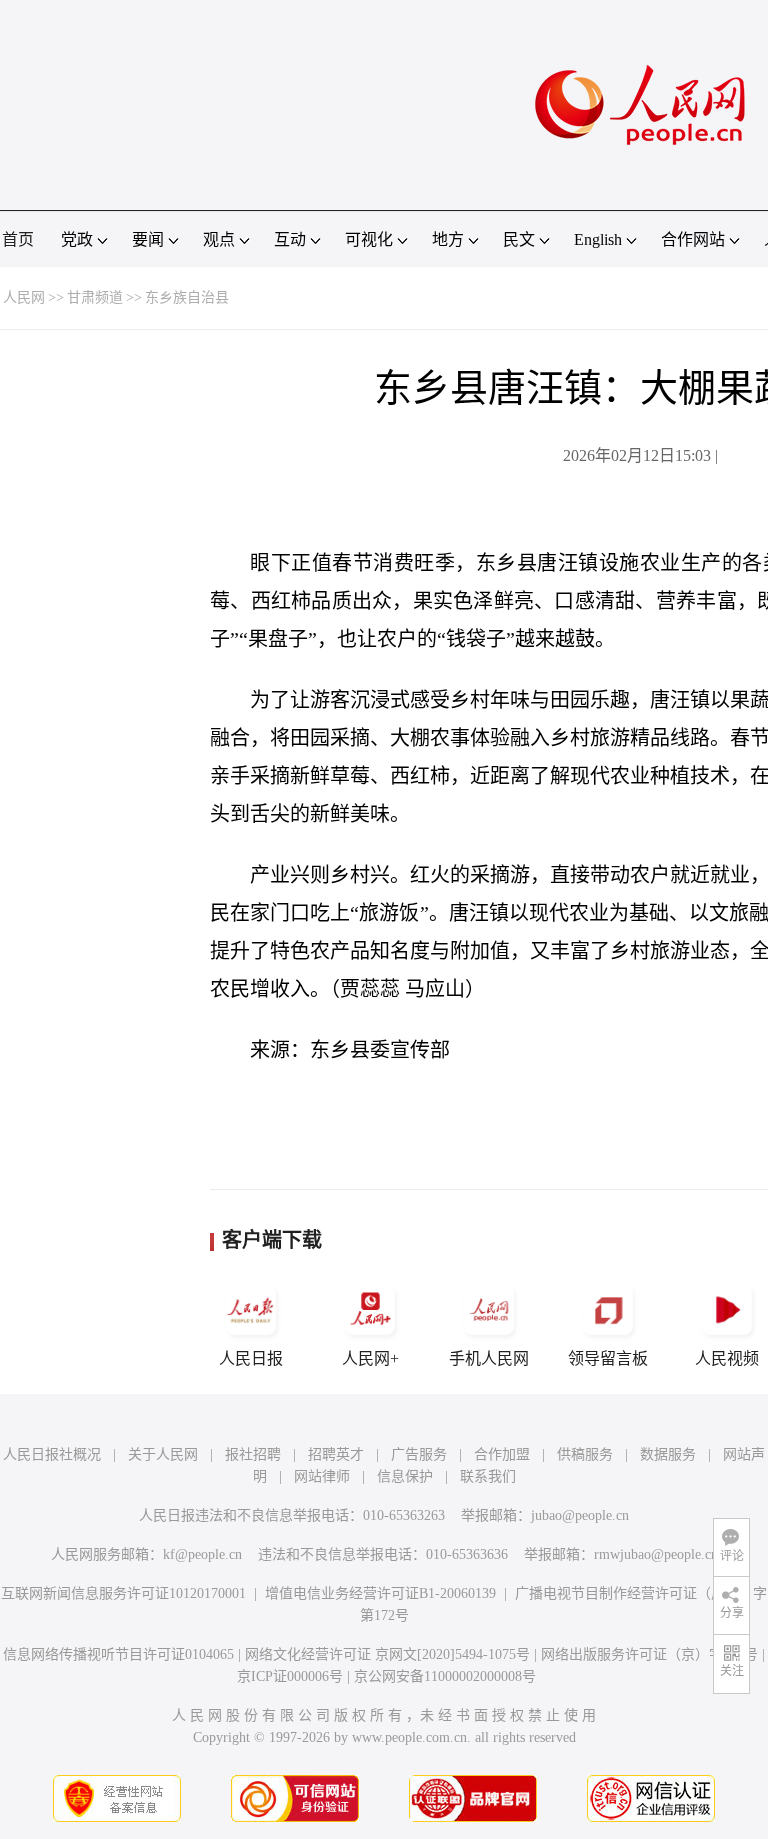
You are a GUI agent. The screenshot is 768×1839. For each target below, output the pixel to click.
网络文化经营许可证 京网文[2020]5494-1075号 (387, 1654)
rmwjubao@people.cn (656, 1554)
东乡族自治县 (187, 297)
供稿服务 (585, 1454)
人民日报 (251, 1358)
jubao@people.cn (580, 1515)
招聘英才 (336, 1454)
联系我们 (488, 1476)
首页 (18, 239)
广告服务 (419, 1454)
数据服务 (668, 1454)
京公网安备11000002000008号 (445, 1676)
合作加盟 (502, 1454)
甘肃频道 (95, 297)
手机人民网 (489, 1358)
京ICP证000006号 (290, 1676)
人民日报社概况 (52, 1454)
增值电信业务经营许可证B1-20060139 (380, 1593)
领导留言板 (608, 1358)
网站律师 (322, 1476)
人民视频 (727, 1358)
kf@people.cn (202, 1554)
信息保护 (405, 1476)
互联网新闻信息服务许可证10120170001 (123, 1593)
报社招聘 (253, 1454)
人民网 (24, 297)
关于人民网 (163, 1454)
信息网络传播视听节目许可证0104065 (118, 1654)
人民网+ (370, 1358)
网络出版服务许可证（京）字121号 (649, 1654)
